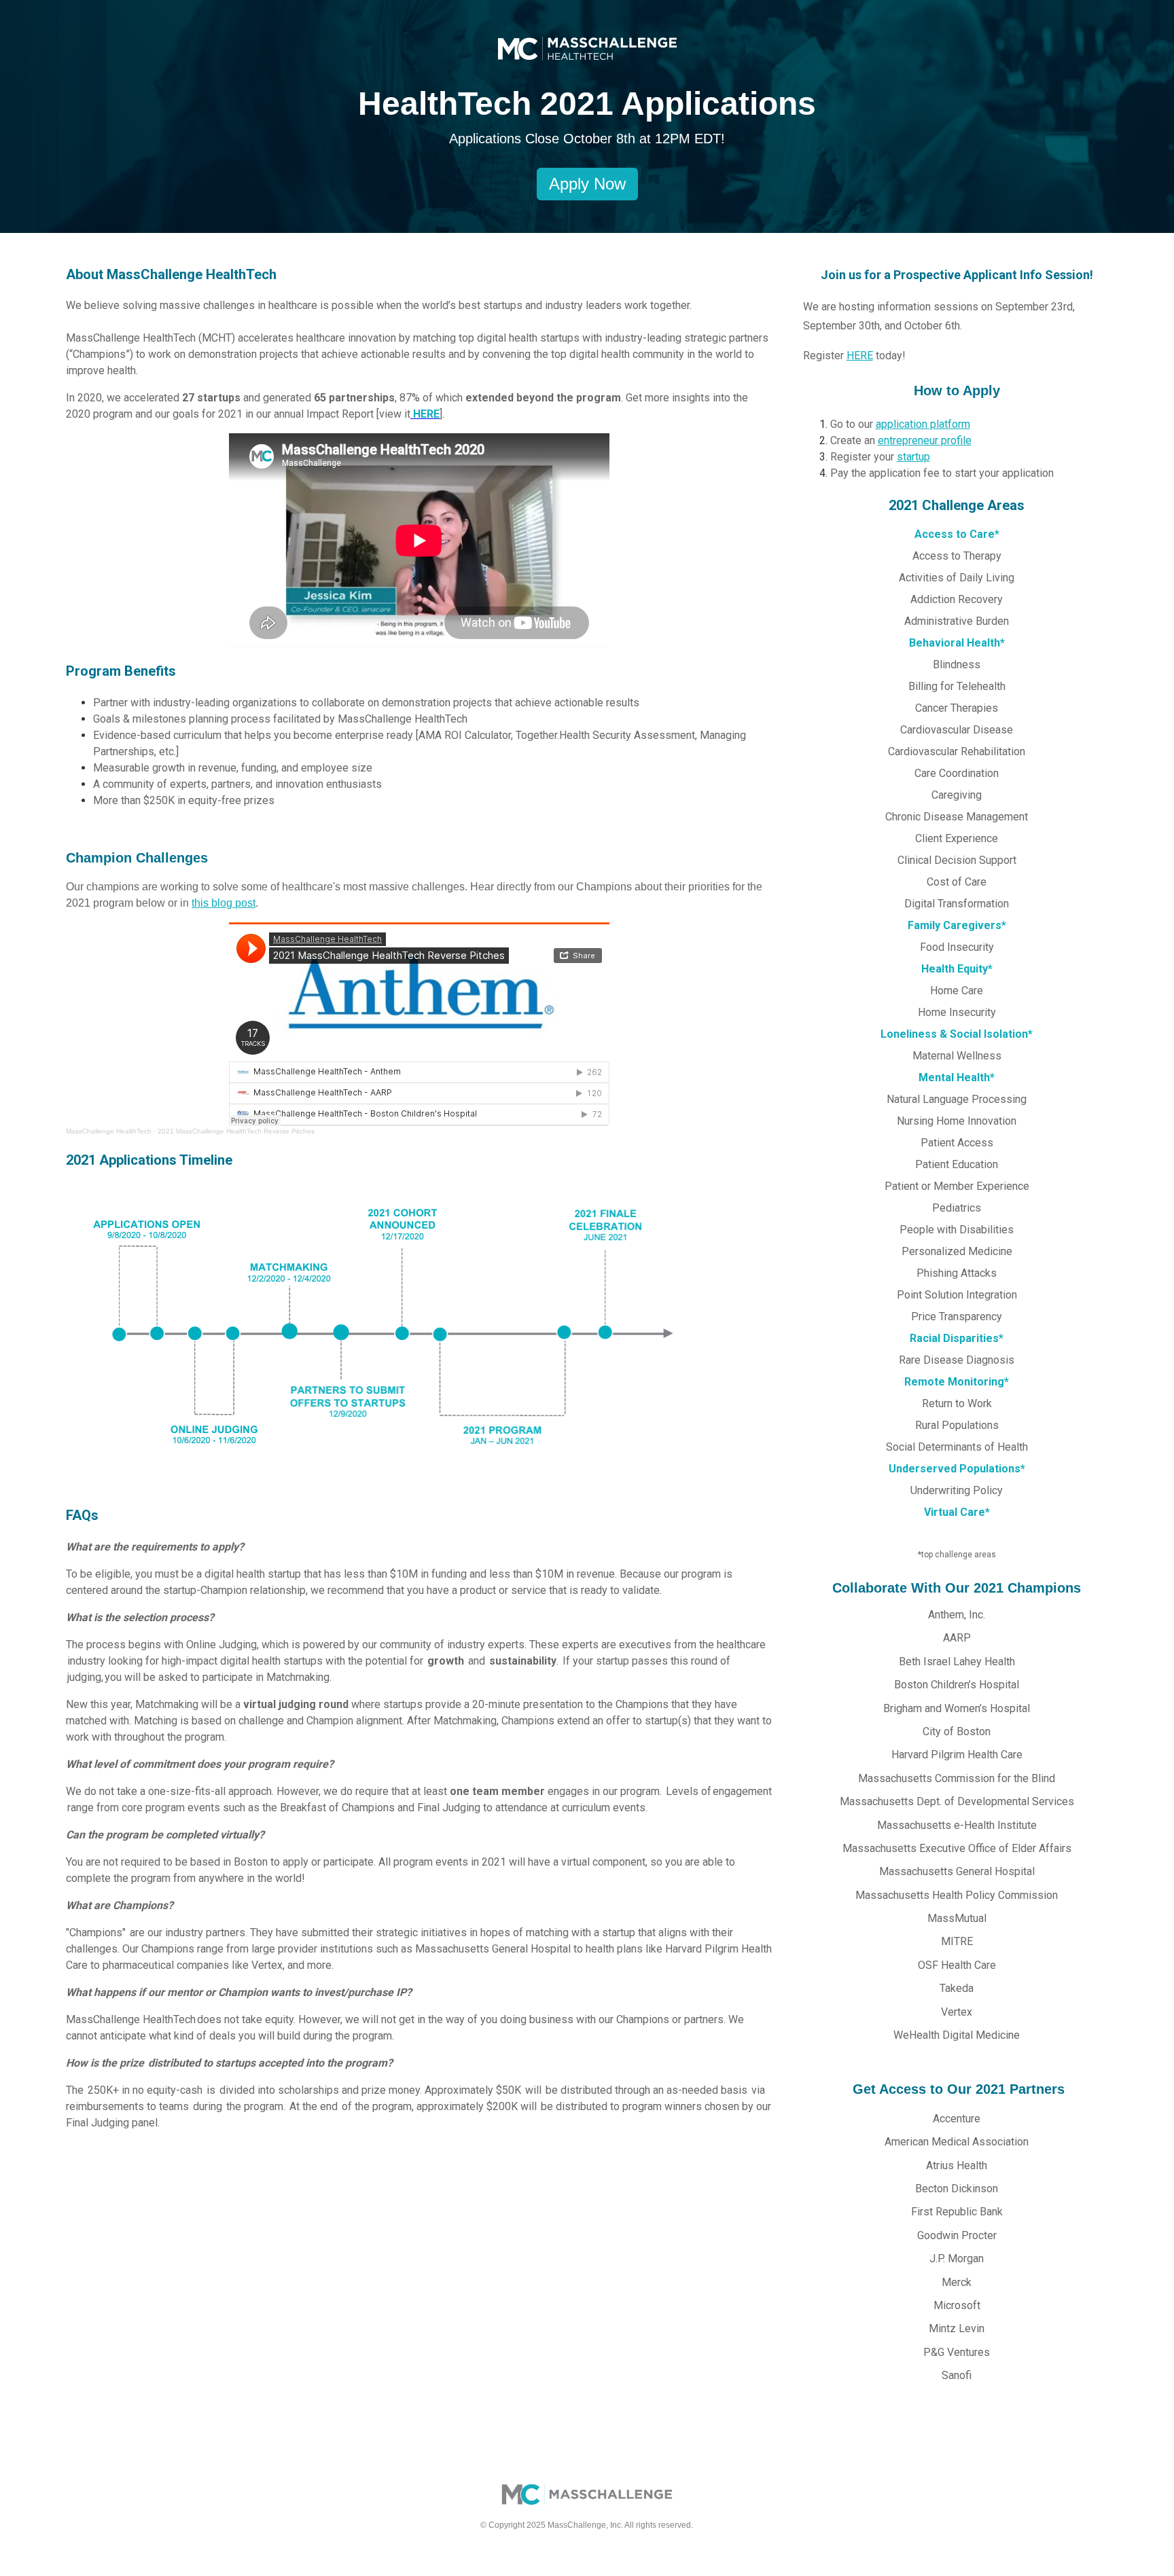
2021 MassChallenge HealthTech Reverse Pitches (236, 1131)
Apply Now (587, 184)
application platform (923, 424)
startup (913, 457)
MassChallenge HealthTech (109, 1131)
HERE (860, 356)
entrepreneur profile (925, 440)
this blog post (224, 903)
